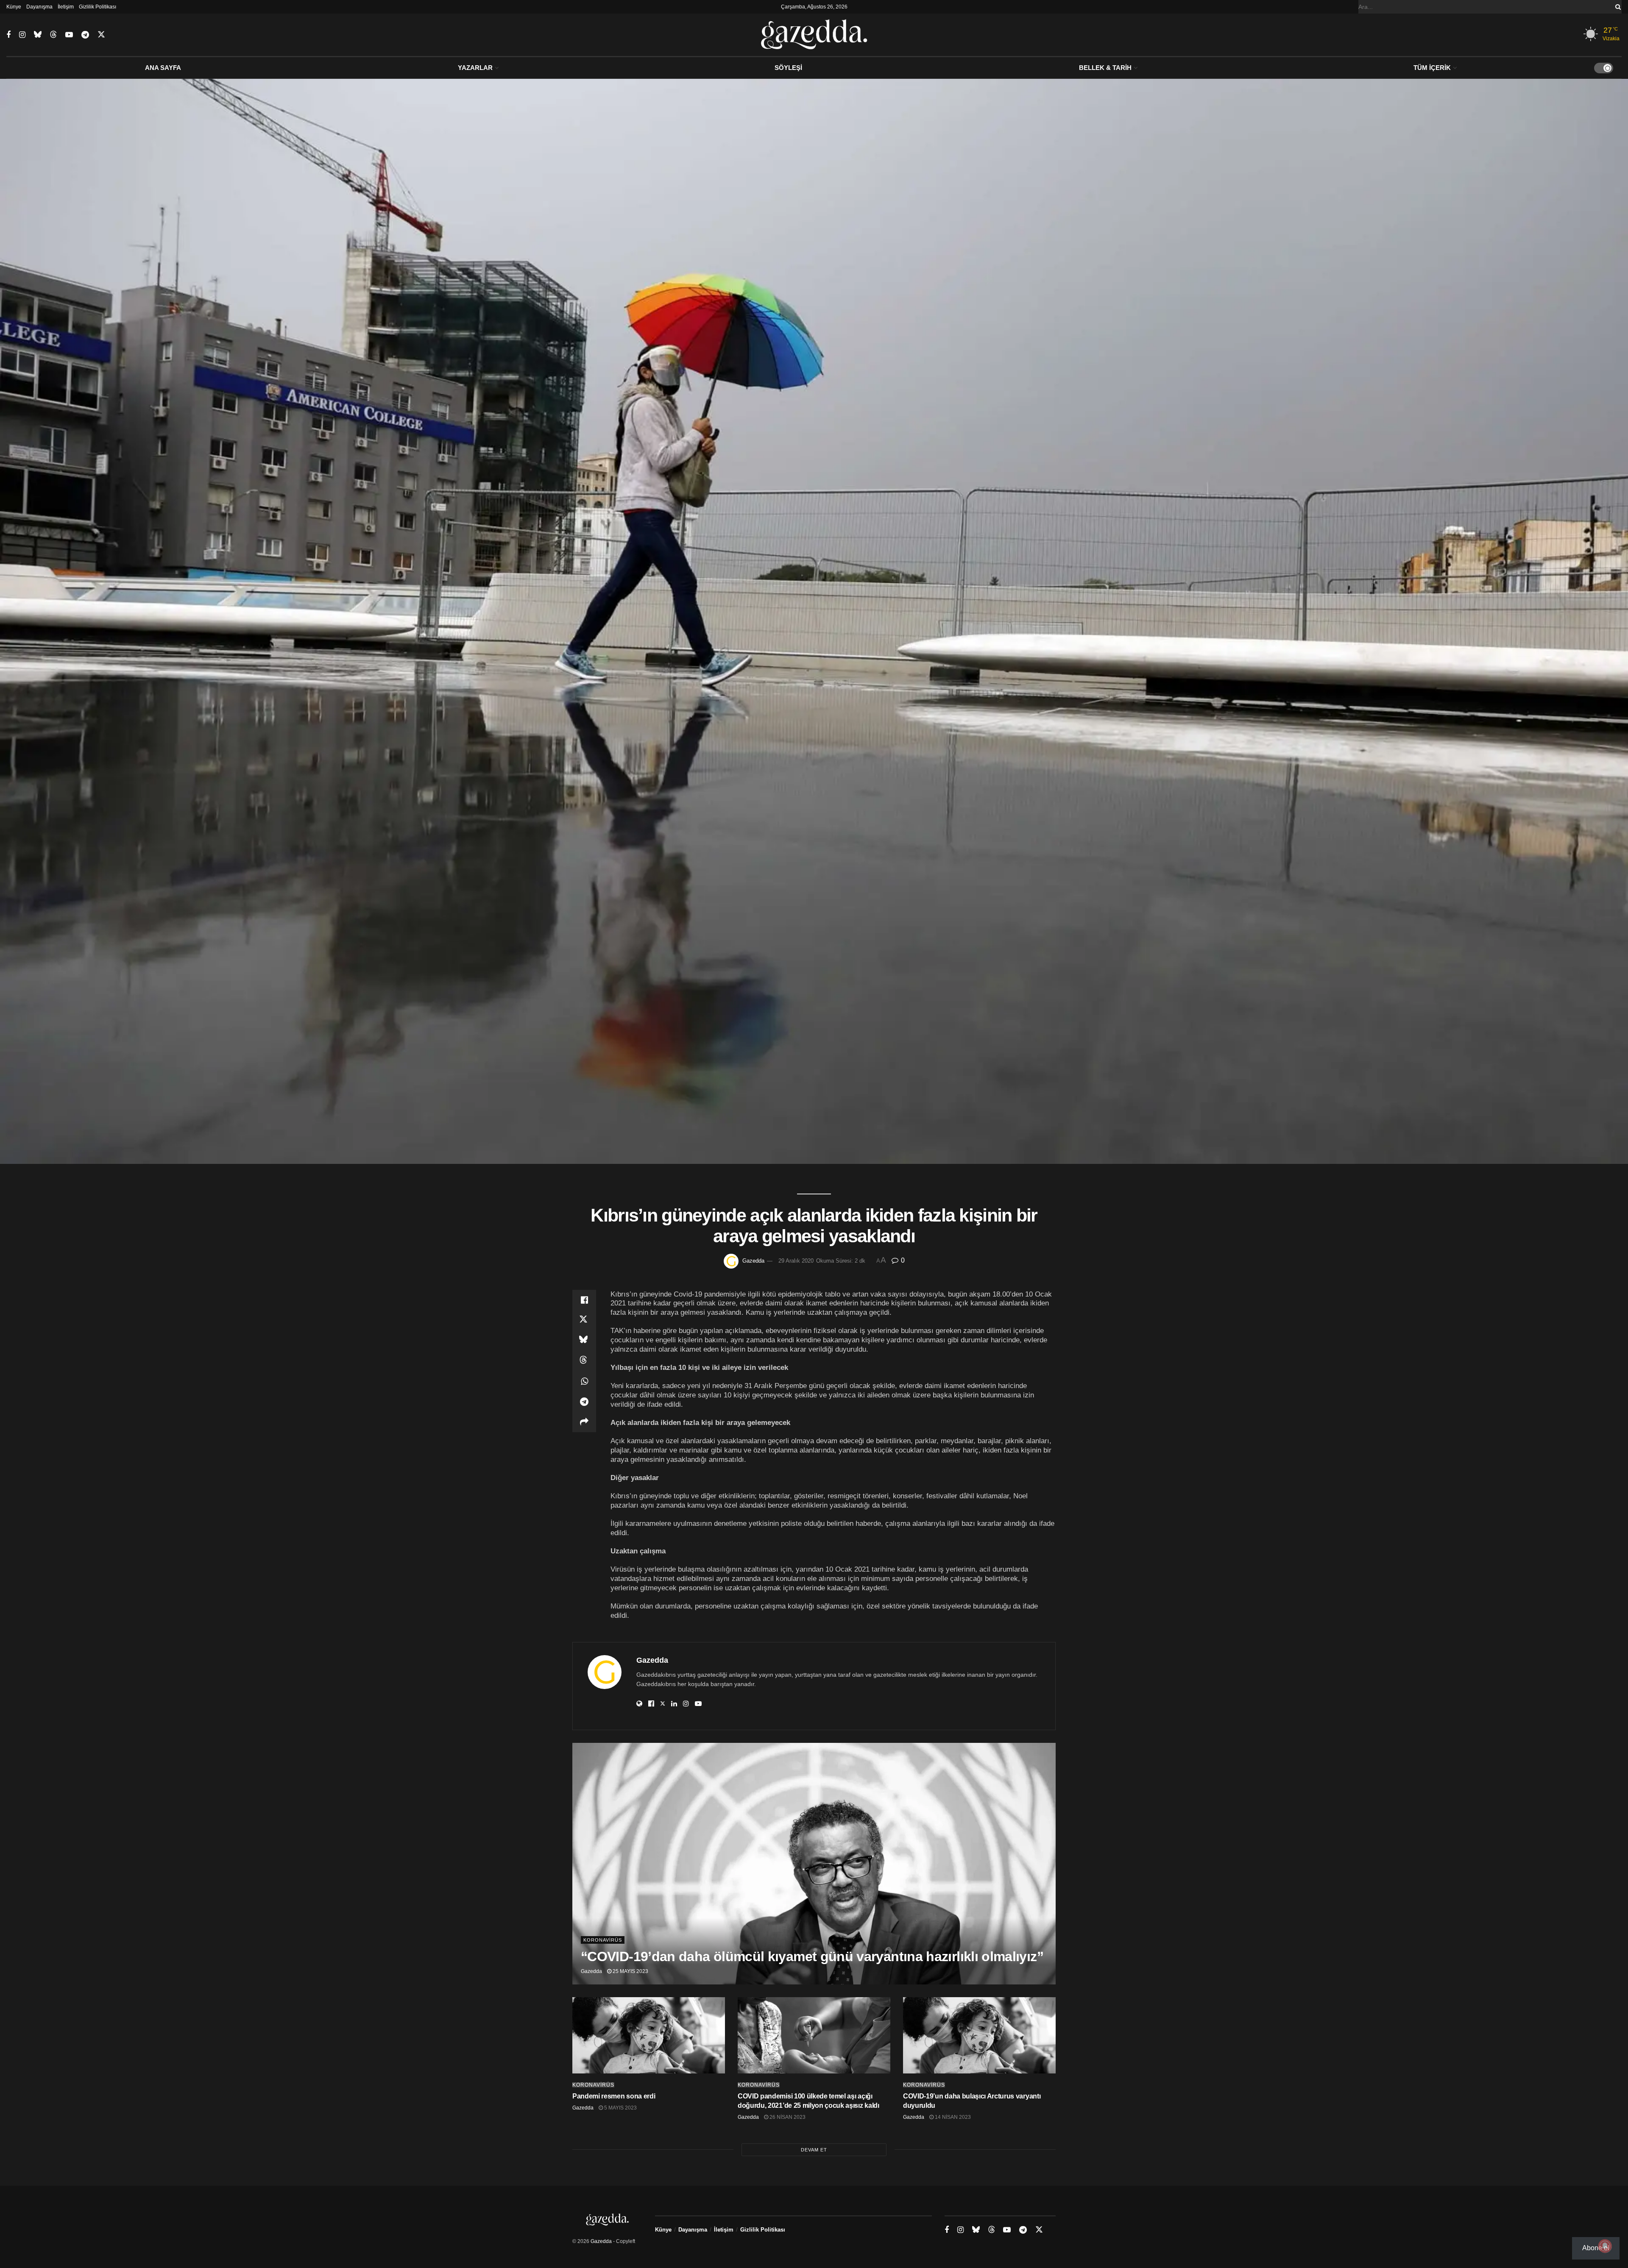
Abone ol (1596, 2248)
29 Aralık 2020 (796, 1261)
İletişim (66, 7)
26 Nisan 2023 (787, 2117)
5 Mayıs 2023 (620, 2108)
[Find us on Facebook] (8, 35)
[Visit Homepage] (814, 35)
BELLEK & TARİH (1105, 68)
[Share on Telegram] (584, 1402)
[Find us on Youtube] (69, 35)
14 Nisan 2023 (952, 2117)
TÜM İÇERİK (1432, 68)
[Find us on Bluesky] (38, 35)
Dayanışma (39, 7)
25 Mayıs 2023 (630, 1971)
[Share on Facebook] (584, 1300)
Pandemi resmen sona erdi (614, 2096)
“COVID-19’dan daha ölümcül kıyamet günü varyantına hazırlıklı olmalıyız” (812, 1956)
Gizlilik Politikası (98, 7)
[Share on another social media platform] (584, 1422)
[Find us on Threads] (53, 35)
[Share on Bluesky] (584, 1341)
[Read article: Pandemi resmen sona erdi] (649, 2035)
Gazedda (753, 1261)
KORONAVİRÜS (603, 1940)
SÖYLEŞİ (788, 68)
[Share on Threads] (584, 1361)
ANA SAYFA (163, 68)
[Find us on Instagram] (22, 35)
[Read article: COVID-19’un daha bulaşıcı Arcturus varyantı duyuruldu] (979, 2035)
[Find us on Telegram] (85, 35)
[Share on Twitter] (584, 1320)
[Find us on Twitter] (101, 35)
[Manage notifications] (1605, 2246)
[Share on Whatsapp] (584, 1381)
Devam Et (814, 2150)
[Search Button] (1617, 7)
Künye (14, 7)
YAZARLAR (475, 68)
